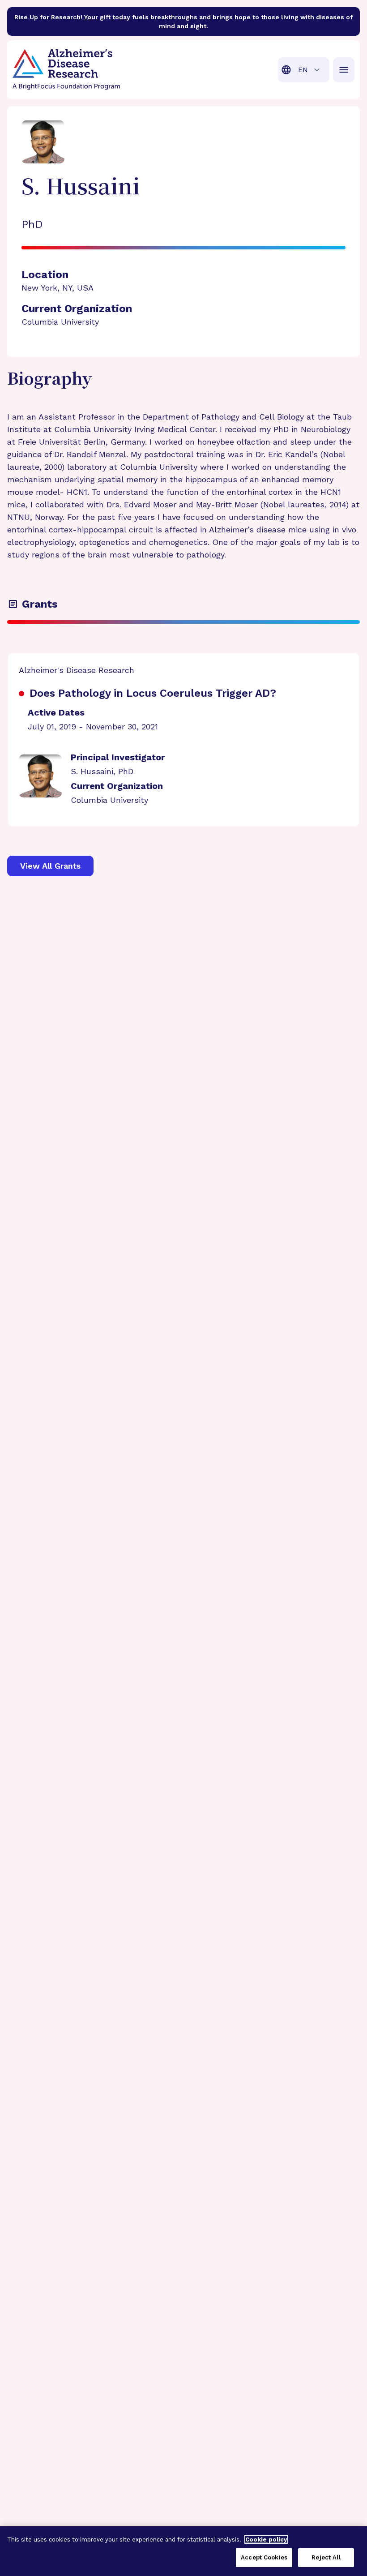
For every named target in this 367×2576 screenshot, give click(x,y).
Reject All (326, 2557)
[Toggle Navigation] (344, 70)
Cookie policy (266, 2540)
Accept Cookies (264, 2557)
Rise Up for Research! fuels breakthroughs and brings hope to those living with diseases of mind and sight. (183, 21)
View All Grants (50, 866)
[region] (183, 2551)
